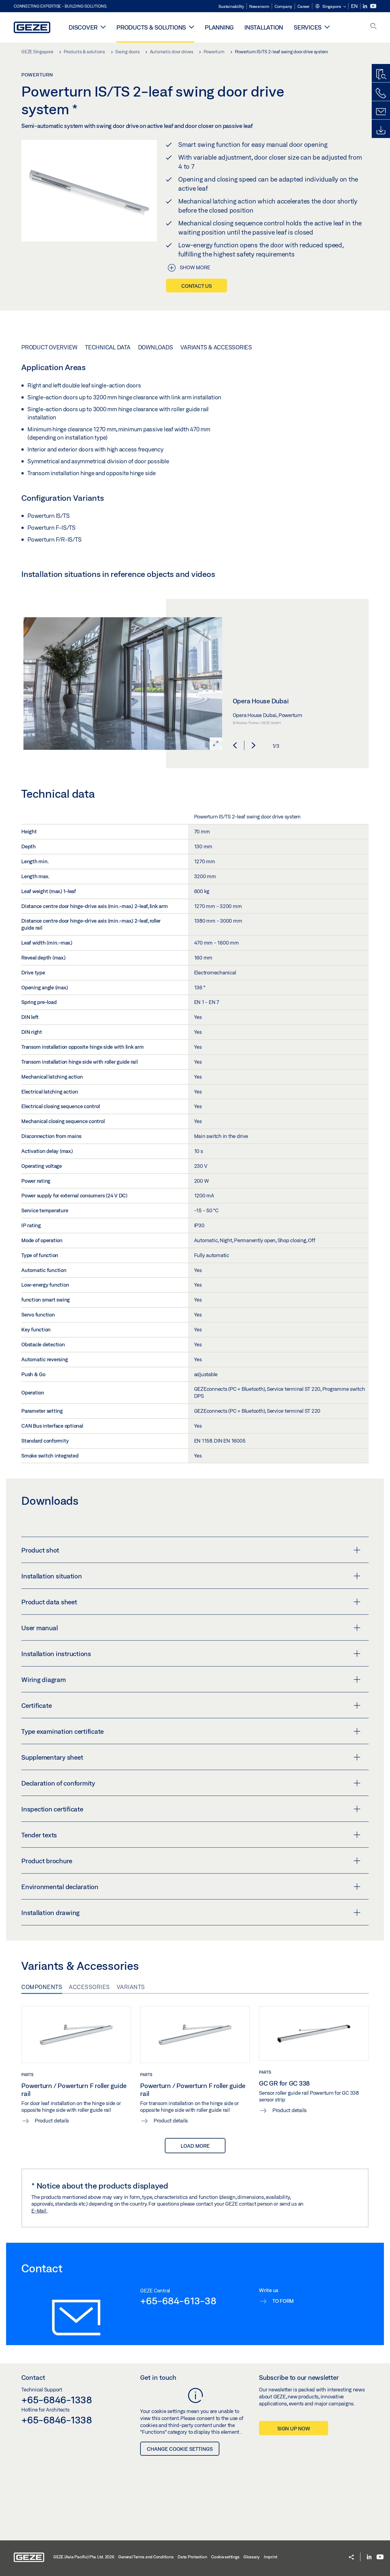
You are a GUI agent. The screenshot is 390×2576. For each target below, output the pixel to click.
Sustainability (231, 6)
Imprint (271, 2557)
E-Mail (39, 2211)
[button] (330, 7)
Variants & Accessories (216, 347)
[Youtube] (373, 6)
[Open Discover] (103, 27)
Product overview (49, 347)
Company (283, 6)
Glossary (252, 2557)
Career (303, 6)
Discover (83, 27)
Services (308, 27)
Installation (264, 27)
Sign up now (294, 2428)
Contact (33, 2377)
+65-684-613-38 (178, 2301)
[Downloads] (381, 130)
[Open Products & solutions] (191, 27)
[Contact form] (381, 112)
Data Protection (192, 2557)
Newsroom (259, 6)
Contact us (197, 286)
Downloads (156, 347)
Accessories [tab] (89, 1987)
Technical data (108, 347)
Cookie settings (225, 2557)
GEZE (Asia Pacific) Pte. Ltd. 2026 (84, 2557)
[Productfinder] (381, 75)
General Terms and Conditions (146, 2557)
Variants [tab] (131, 1987)
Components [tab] (42, 1987)
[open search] (374, 27)
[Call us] (381, 93)
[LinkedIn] (365, 6)
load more (195, 2146)
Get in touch (158, 2377)
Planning (219, 27)
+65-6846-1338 (57, 2400)
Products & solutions (151, 27)
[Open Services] (327, 27)
